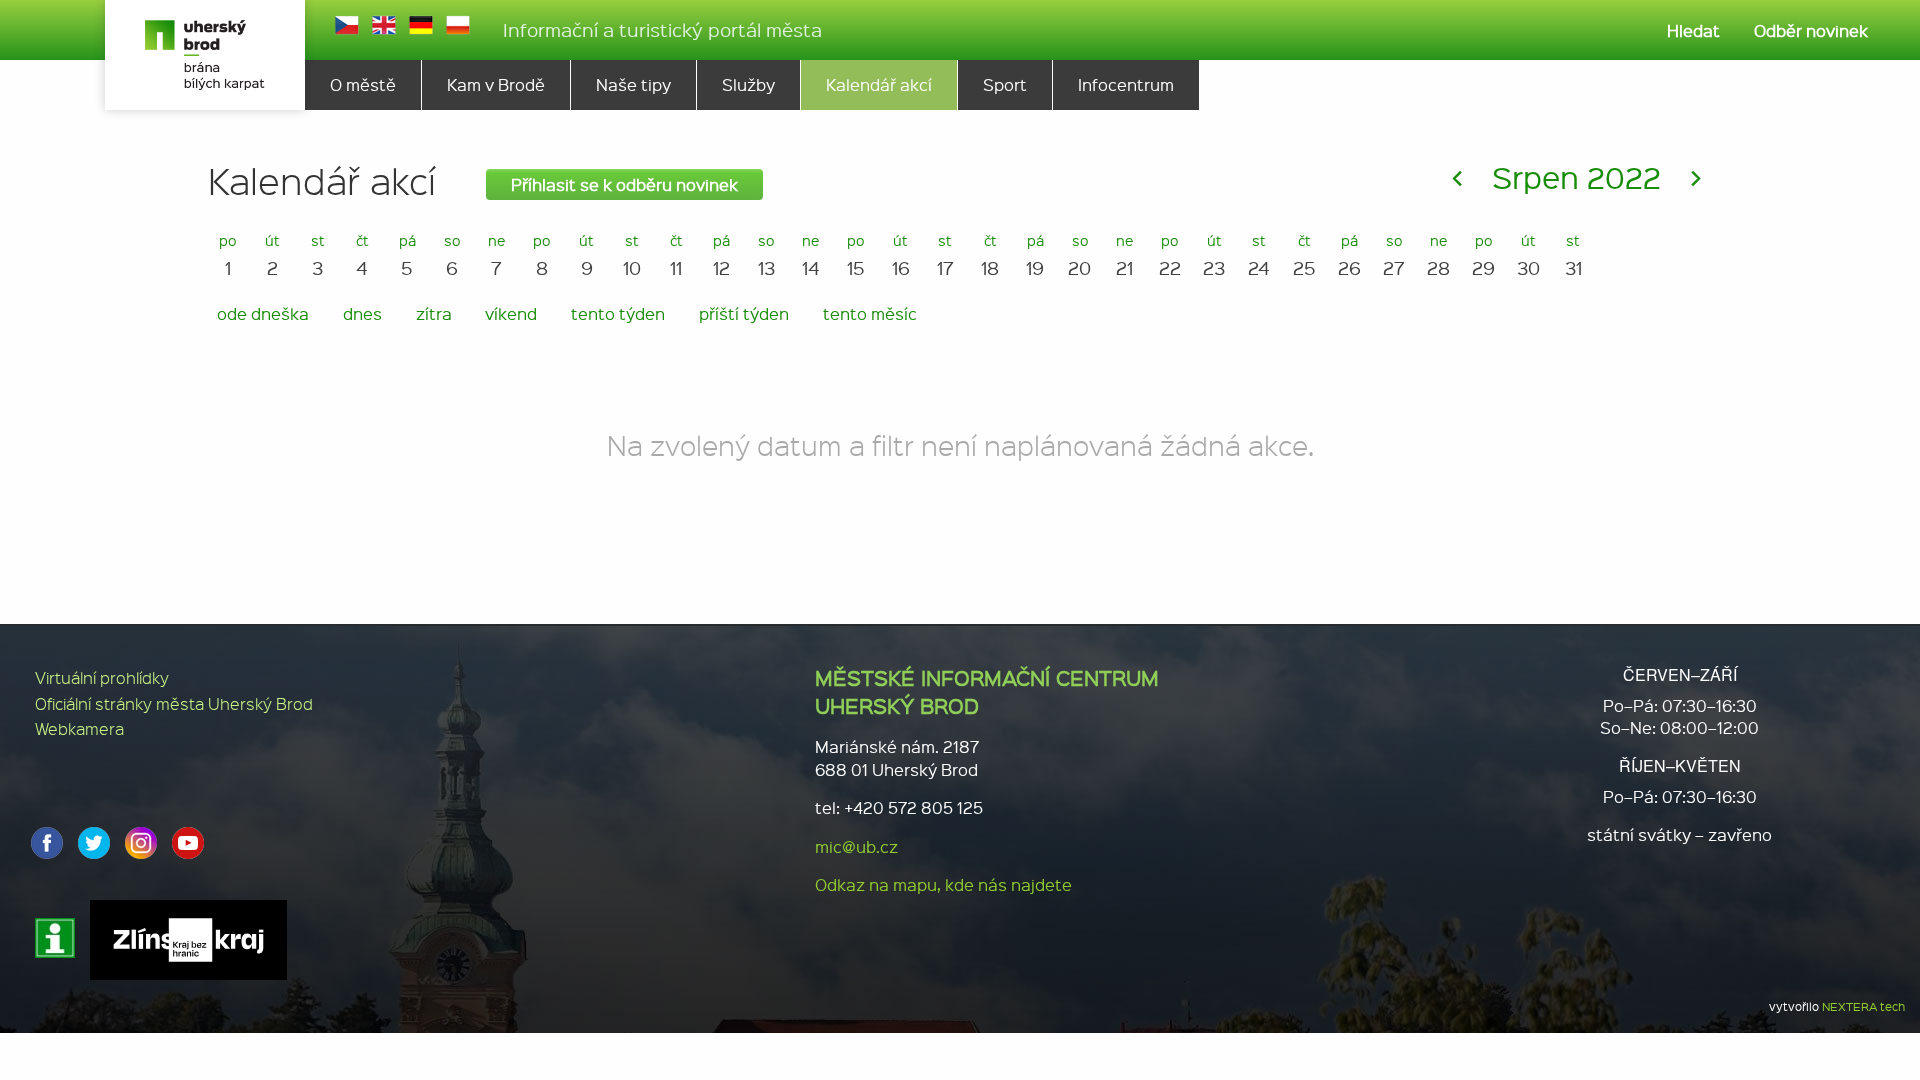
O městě (363, 84)
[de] (421, 25)
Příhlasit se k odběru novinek (624, 184)
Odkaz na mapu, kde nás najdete (943, 884)
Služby (748, 84)
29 (1483, 255)
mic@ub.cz (856, 846)
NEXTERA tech (1863, 1006)
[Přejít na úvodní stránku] (205, 55)
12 (721, 255)
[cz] (347, 25)
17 (945, 255)
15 (856, 255)
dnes (362, 313)
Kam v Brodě (496, 84)
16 (901, 255)
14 (811, 255)
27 (1394, 255)
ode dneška (263, 313)
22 (1170, 255)
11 (676, 255)
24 (1259, 255)
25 (1304, 255)
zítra (434, 313)
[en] (384, 25)
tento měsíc (870, 313)
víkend (511, 313)
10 (632, 255)
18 (990, 255)
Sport (1005, 84)
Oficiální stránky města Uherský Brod (174, 703)
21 (1124, 255)
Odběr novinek (1811, 30)
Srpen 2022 (1576, 176)
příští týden (744, 313)
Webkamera (79, 728)
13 (766, 255)
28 (1438, 255)
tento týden (618, 313)
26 (1349, 255)
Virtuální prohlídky (102, 677)
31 (1573, 255)
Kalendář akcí (879, 84)
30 (1528, 255)
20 (1079, 255)
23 (1214, 255)
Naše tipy (633, 84)
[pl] (458, 25)
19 (1035, 255)
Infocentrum (1126, 84)
